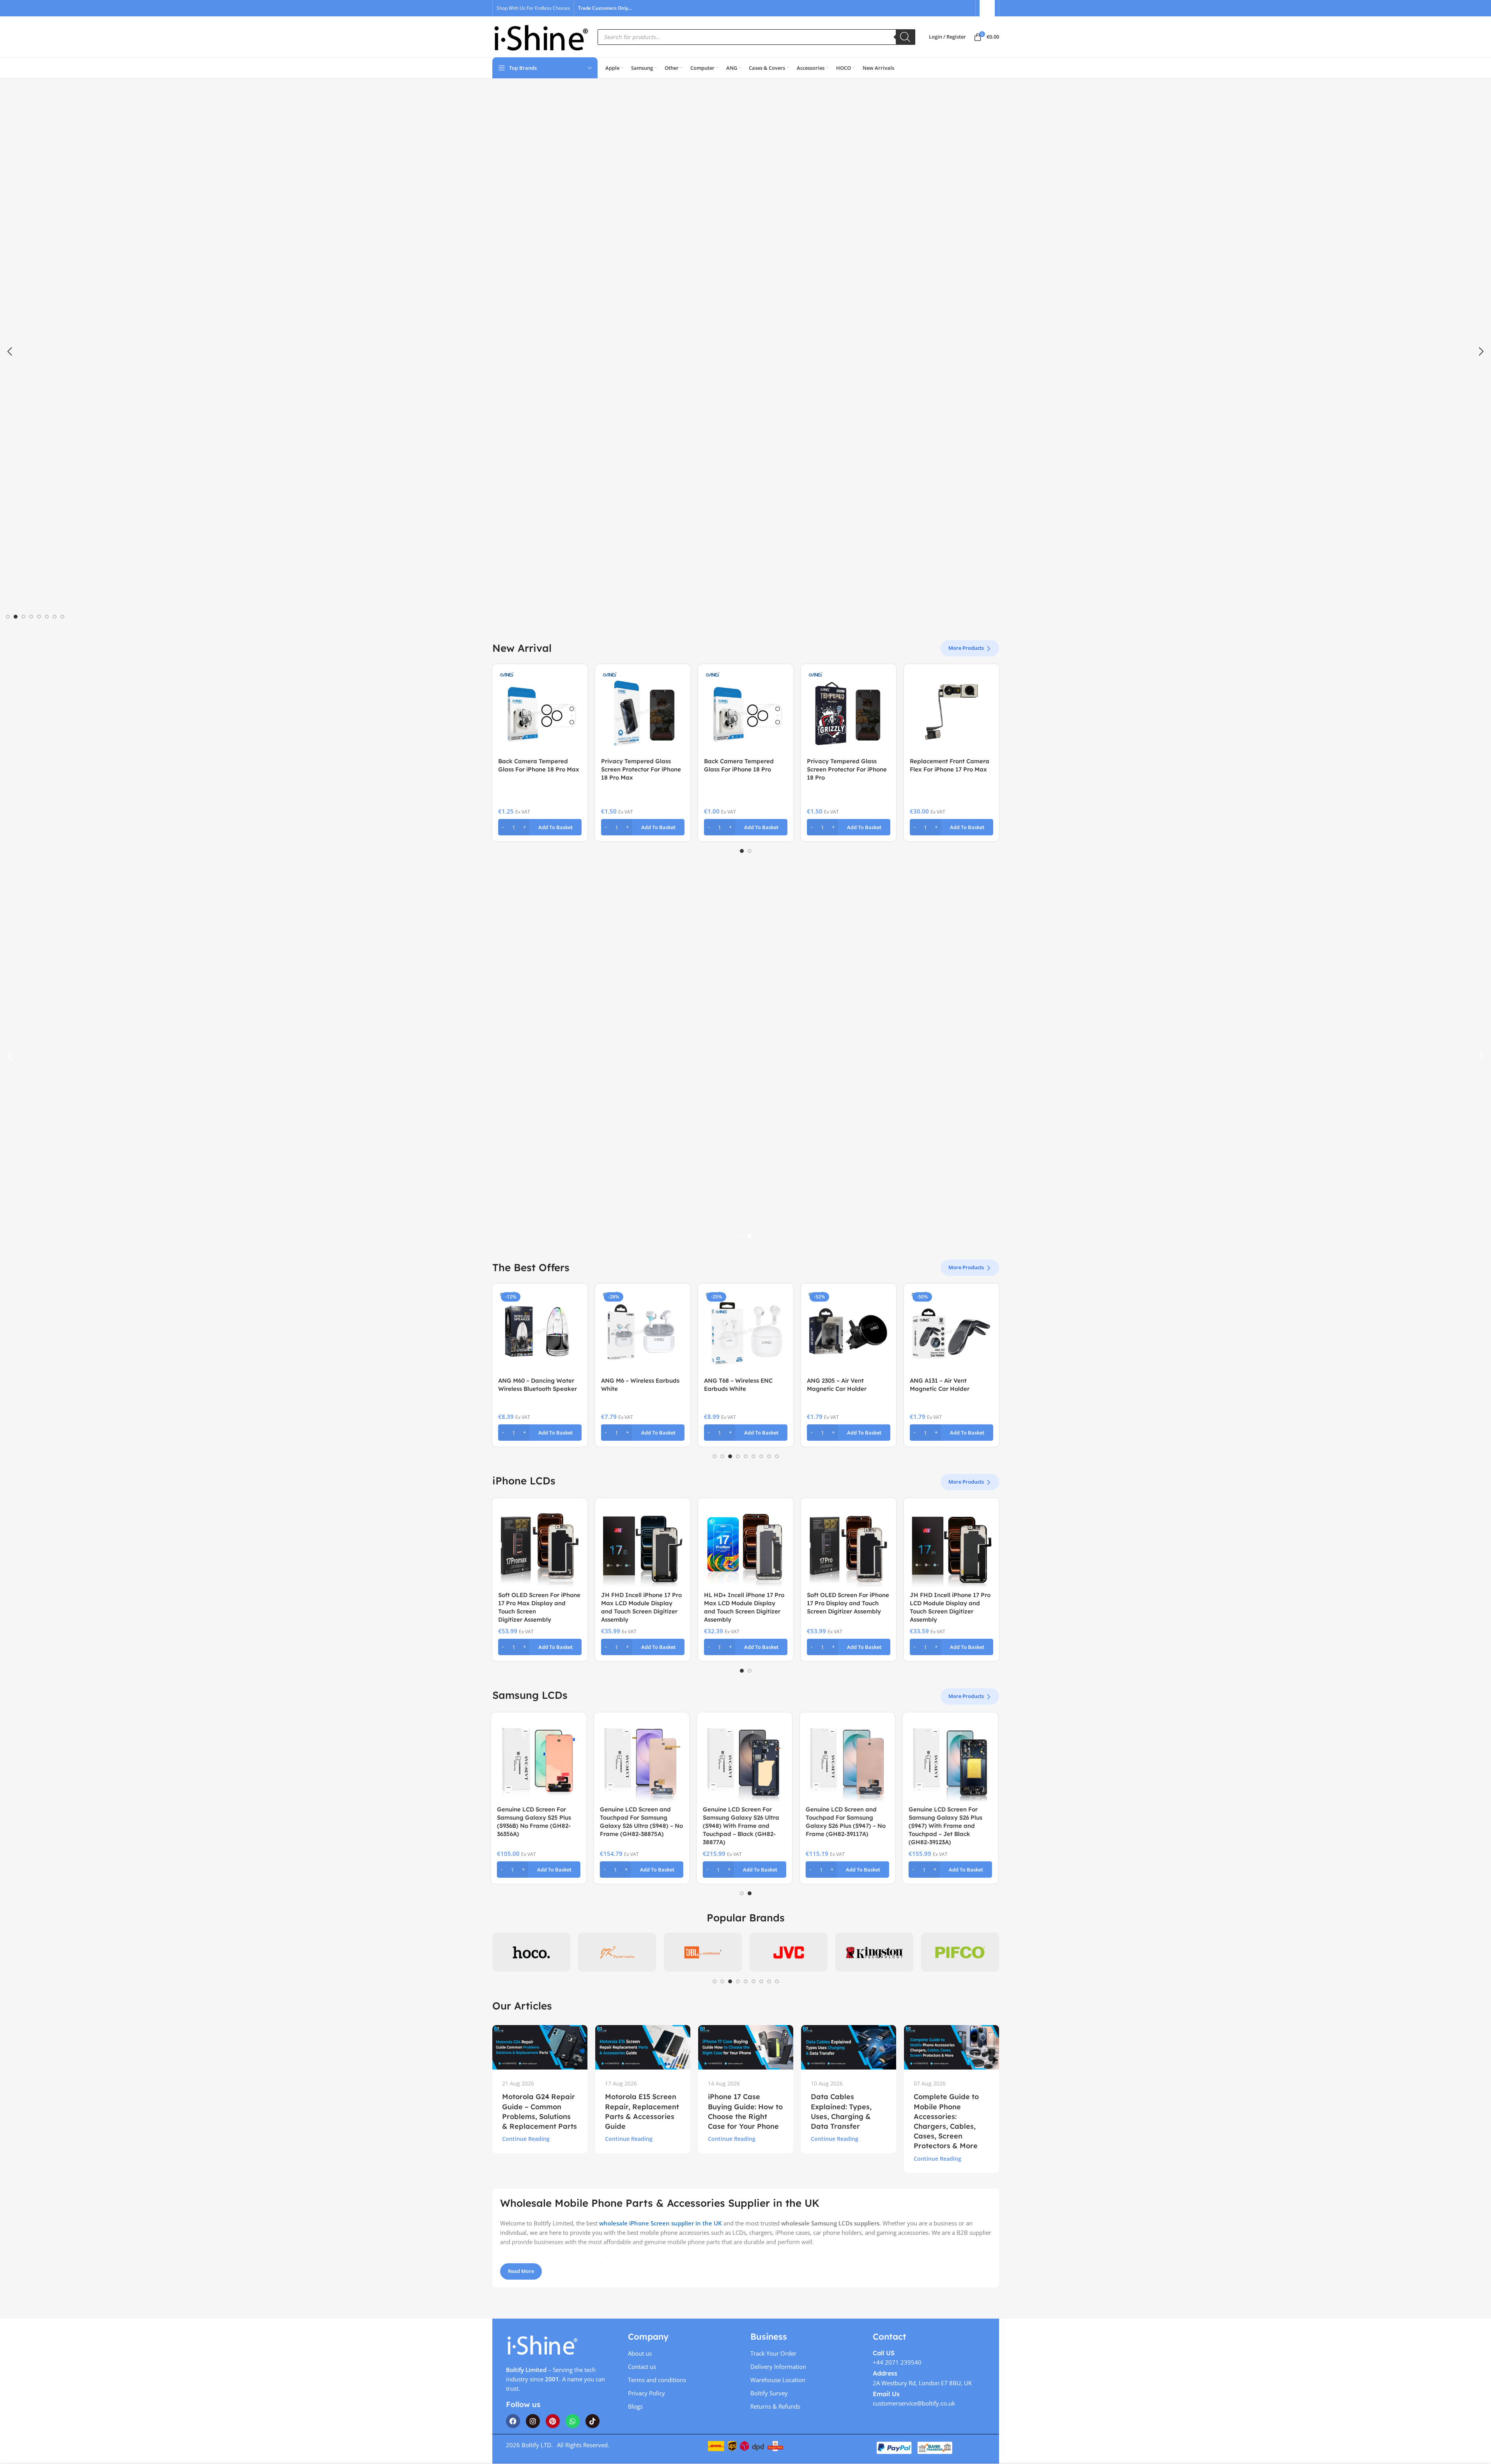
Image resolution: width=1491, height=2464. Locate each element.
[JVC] (789, 1952)
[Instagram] (533, 2421)
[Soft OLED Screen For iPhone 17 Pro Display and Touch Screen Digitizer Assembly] (849, 1546)
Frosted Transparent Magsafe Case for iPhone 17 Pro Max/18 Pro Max (641, 769)
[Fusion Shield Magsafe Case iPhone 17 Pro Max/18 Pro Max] (746, 712)
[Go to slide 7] (55, 617)
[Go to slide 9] (777, 1456)
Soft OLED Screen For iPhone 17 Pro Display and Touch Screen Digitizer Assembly (848, 1603)
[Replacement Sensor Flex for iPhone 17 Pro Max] (540, 712)
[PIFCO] (960, 1952)
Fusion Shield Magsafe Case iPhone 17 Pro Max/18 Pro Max (744, 769)
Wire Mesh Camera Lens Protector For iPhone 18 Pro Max (949, 769)
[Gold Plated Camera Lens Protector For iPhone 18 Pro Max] (849, 712)
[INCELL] (617, 1952)
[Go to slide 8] (62, 617)
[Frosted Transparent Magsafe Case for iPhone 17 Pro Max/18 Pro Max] (643, 712)
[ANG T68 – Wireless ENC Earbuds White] (746, 1331)
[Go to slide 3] (23, 617)
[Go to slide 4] (31, 617)
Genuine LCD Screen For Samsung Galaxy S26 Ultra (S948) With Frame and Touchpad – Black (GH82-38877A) (639, 1826)
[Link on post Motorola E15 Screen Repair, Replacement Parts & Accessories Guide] (643, 2047)
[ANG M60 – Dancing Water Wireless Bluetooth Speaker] (540, 1331)
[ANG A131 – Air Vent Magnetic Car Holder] (952, 1331)
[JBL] (703, 1952)
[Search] (906, 37)
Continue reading (526, 2139)
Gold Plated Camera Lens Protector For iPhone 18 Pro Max (846, 769)
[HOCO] (531, 1952)
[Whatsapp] (573, 2421)
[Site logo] (541, 36)
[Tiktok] (593, 2421)
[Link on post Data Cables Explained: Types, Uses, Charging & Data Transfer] (849, 2047)
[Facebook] (513, 2421)
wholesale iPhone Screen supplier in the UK (661, 2223)
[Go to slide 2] (16, 617)
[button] (10, 352)
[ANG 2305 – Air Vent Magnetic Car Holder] (849, 1331)
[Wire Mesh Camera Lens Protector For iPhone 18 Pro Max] (952, 712)
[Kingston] (874, 1952)
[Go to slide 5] (39, 617)
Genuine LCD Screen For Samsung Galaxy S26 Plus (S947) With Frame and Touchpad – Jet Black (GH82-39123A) (844, 1826)
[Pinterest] (553, 2421)
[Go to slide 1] (8, 617)
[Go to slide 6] (47, 617)
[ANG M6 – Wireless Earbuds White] (643, 1331)
